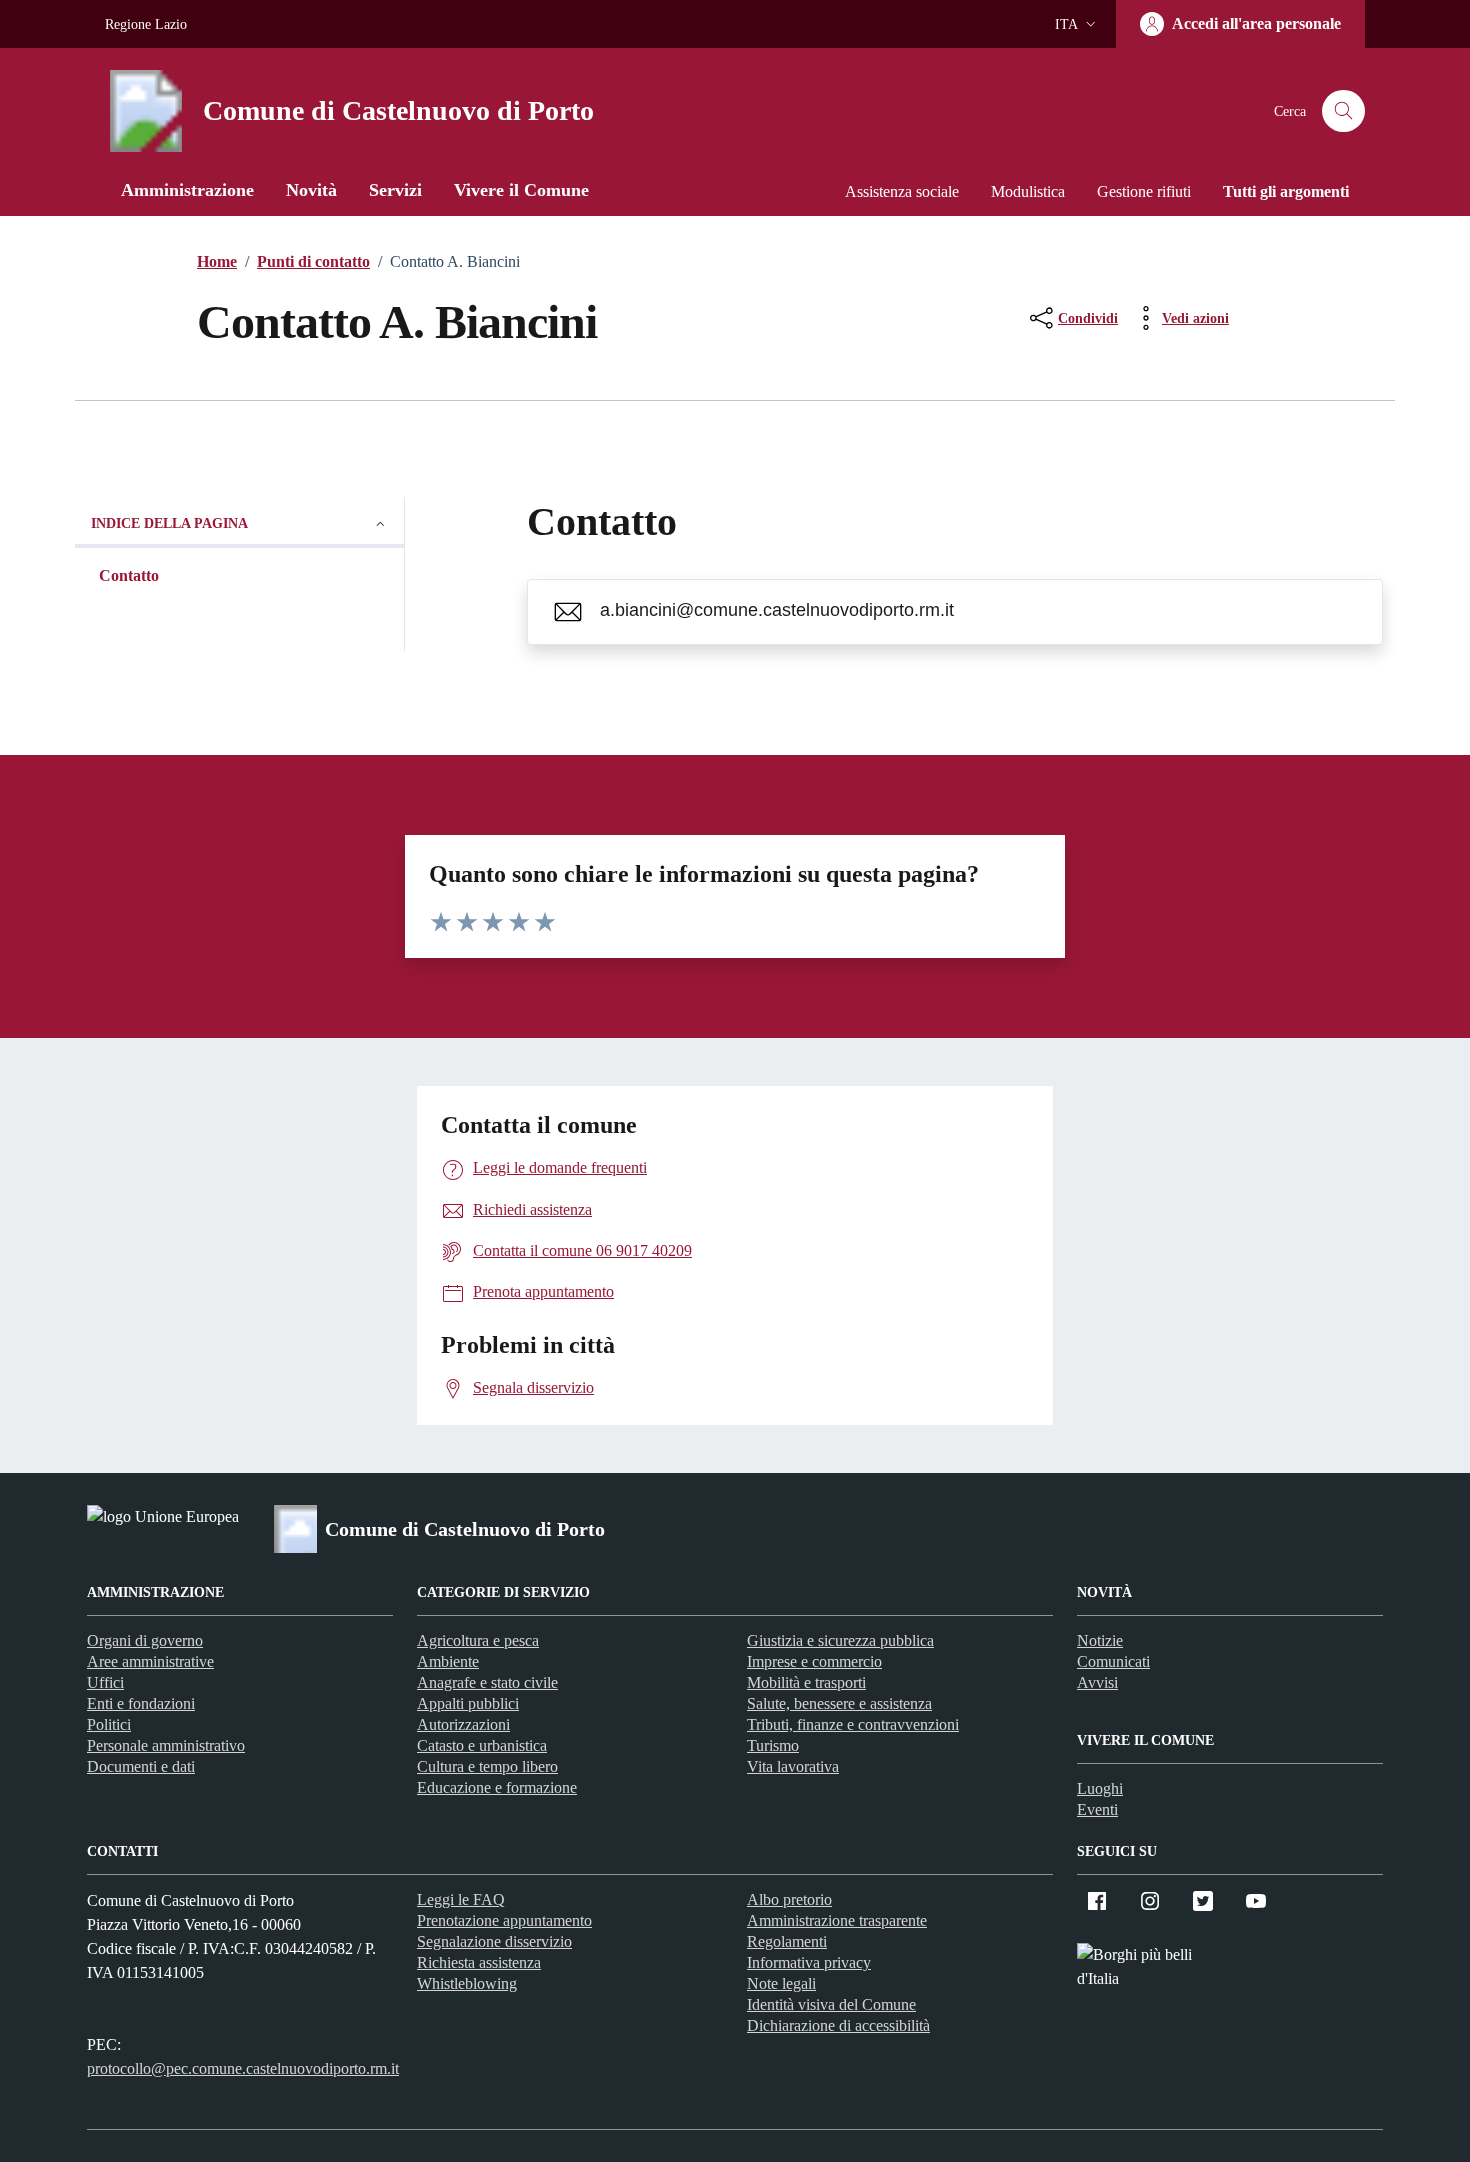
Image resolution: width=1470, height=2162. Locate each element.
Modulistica (1028, 191)
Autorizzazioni (463, 1724)
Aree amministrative (150, 1661)
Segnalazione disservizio (494, 1941)
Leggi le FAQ (461, 1899)
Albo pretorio (789, 1899)
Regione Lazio (146, 24)
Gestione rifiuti (1144, 191)
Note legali (781, 1983)
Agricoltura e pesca (478, 1640)
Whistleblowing (467, 1983)
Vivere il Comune (521, 190)
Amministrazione (187, 190)
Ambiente (448, 1661)
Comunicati (1113, 1661)
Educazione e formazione (497, 1787)
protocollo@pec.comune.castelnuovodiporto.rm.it (243, 2068)
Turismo (773, 1745)
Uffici (105, 1682)
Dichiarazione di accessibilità (838, 2025)
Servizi (395, 190)
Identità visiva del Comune (831, 2004)
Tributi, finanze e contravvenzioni (853, 1724)
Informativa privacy (809, 1962)
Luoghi (1100, 1788)
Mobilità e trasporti (806, 1682)
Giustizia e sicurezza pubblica (840, 1640)
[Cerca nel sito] (1343, 111)
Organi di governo (145, 1640)
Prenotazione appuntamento (504, 1920)
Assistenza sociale (902, 191)
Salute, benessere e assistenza (839, 1703)
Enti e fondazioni (141, 1703)
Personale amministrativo (166, 1745)
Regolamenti (787, 1941)
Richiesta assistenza (479, 1962)
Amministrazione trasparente (837, 1920)
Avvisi (1097, 1682)
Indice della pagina (169, 523)
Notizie (1100, 1640)
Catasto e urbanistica (482, 1745)
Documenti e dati (141, 1766)
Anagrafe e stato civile (487, 1682)
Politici (109, 1724)
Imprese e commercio (814, 1661)
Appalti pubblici (468, 1703)
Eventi (1097, 1809)
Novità (311, 190)
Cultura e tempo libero (487, 1766)
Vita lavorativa (793, 1766)
